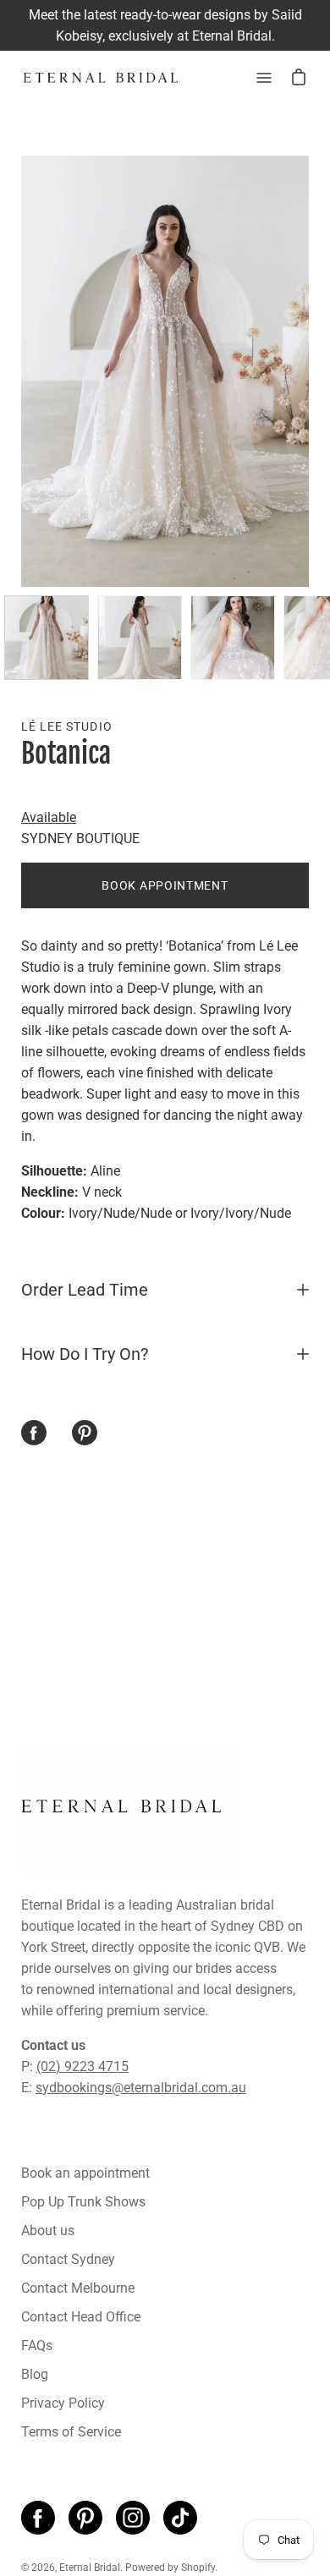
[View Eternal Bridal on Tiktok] (180, 2518)
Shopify (198, 2568)
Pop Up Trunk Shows (83, 2202)
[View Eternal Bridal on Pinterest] (85, 2518)
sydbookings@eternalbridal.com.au (141, 2088)
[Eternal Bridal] (102, 78)
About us (48, 2231)
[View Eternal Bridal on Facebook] (38, 2518)
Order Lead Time (85, 1290)
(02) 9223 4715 (82, 2066)
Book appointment (165, 885)
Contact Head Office (81, 2317)
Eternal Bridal (90, 2568)
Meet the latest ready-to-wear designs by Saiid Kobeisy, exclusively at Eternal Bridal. (165, 25)
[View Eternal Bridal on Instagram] (133, 2518)
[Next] (309, 371)
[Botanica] (47, 638)
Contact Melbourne (78, 2288)
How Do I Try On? (85, 1354)
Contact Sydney (68, 2259)
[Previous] (21, 371)
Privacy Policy (63, 2403)
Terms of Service (71, 2432)
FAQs (37, 2346)
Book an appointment (85, 2173)
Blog (35, 2374)
